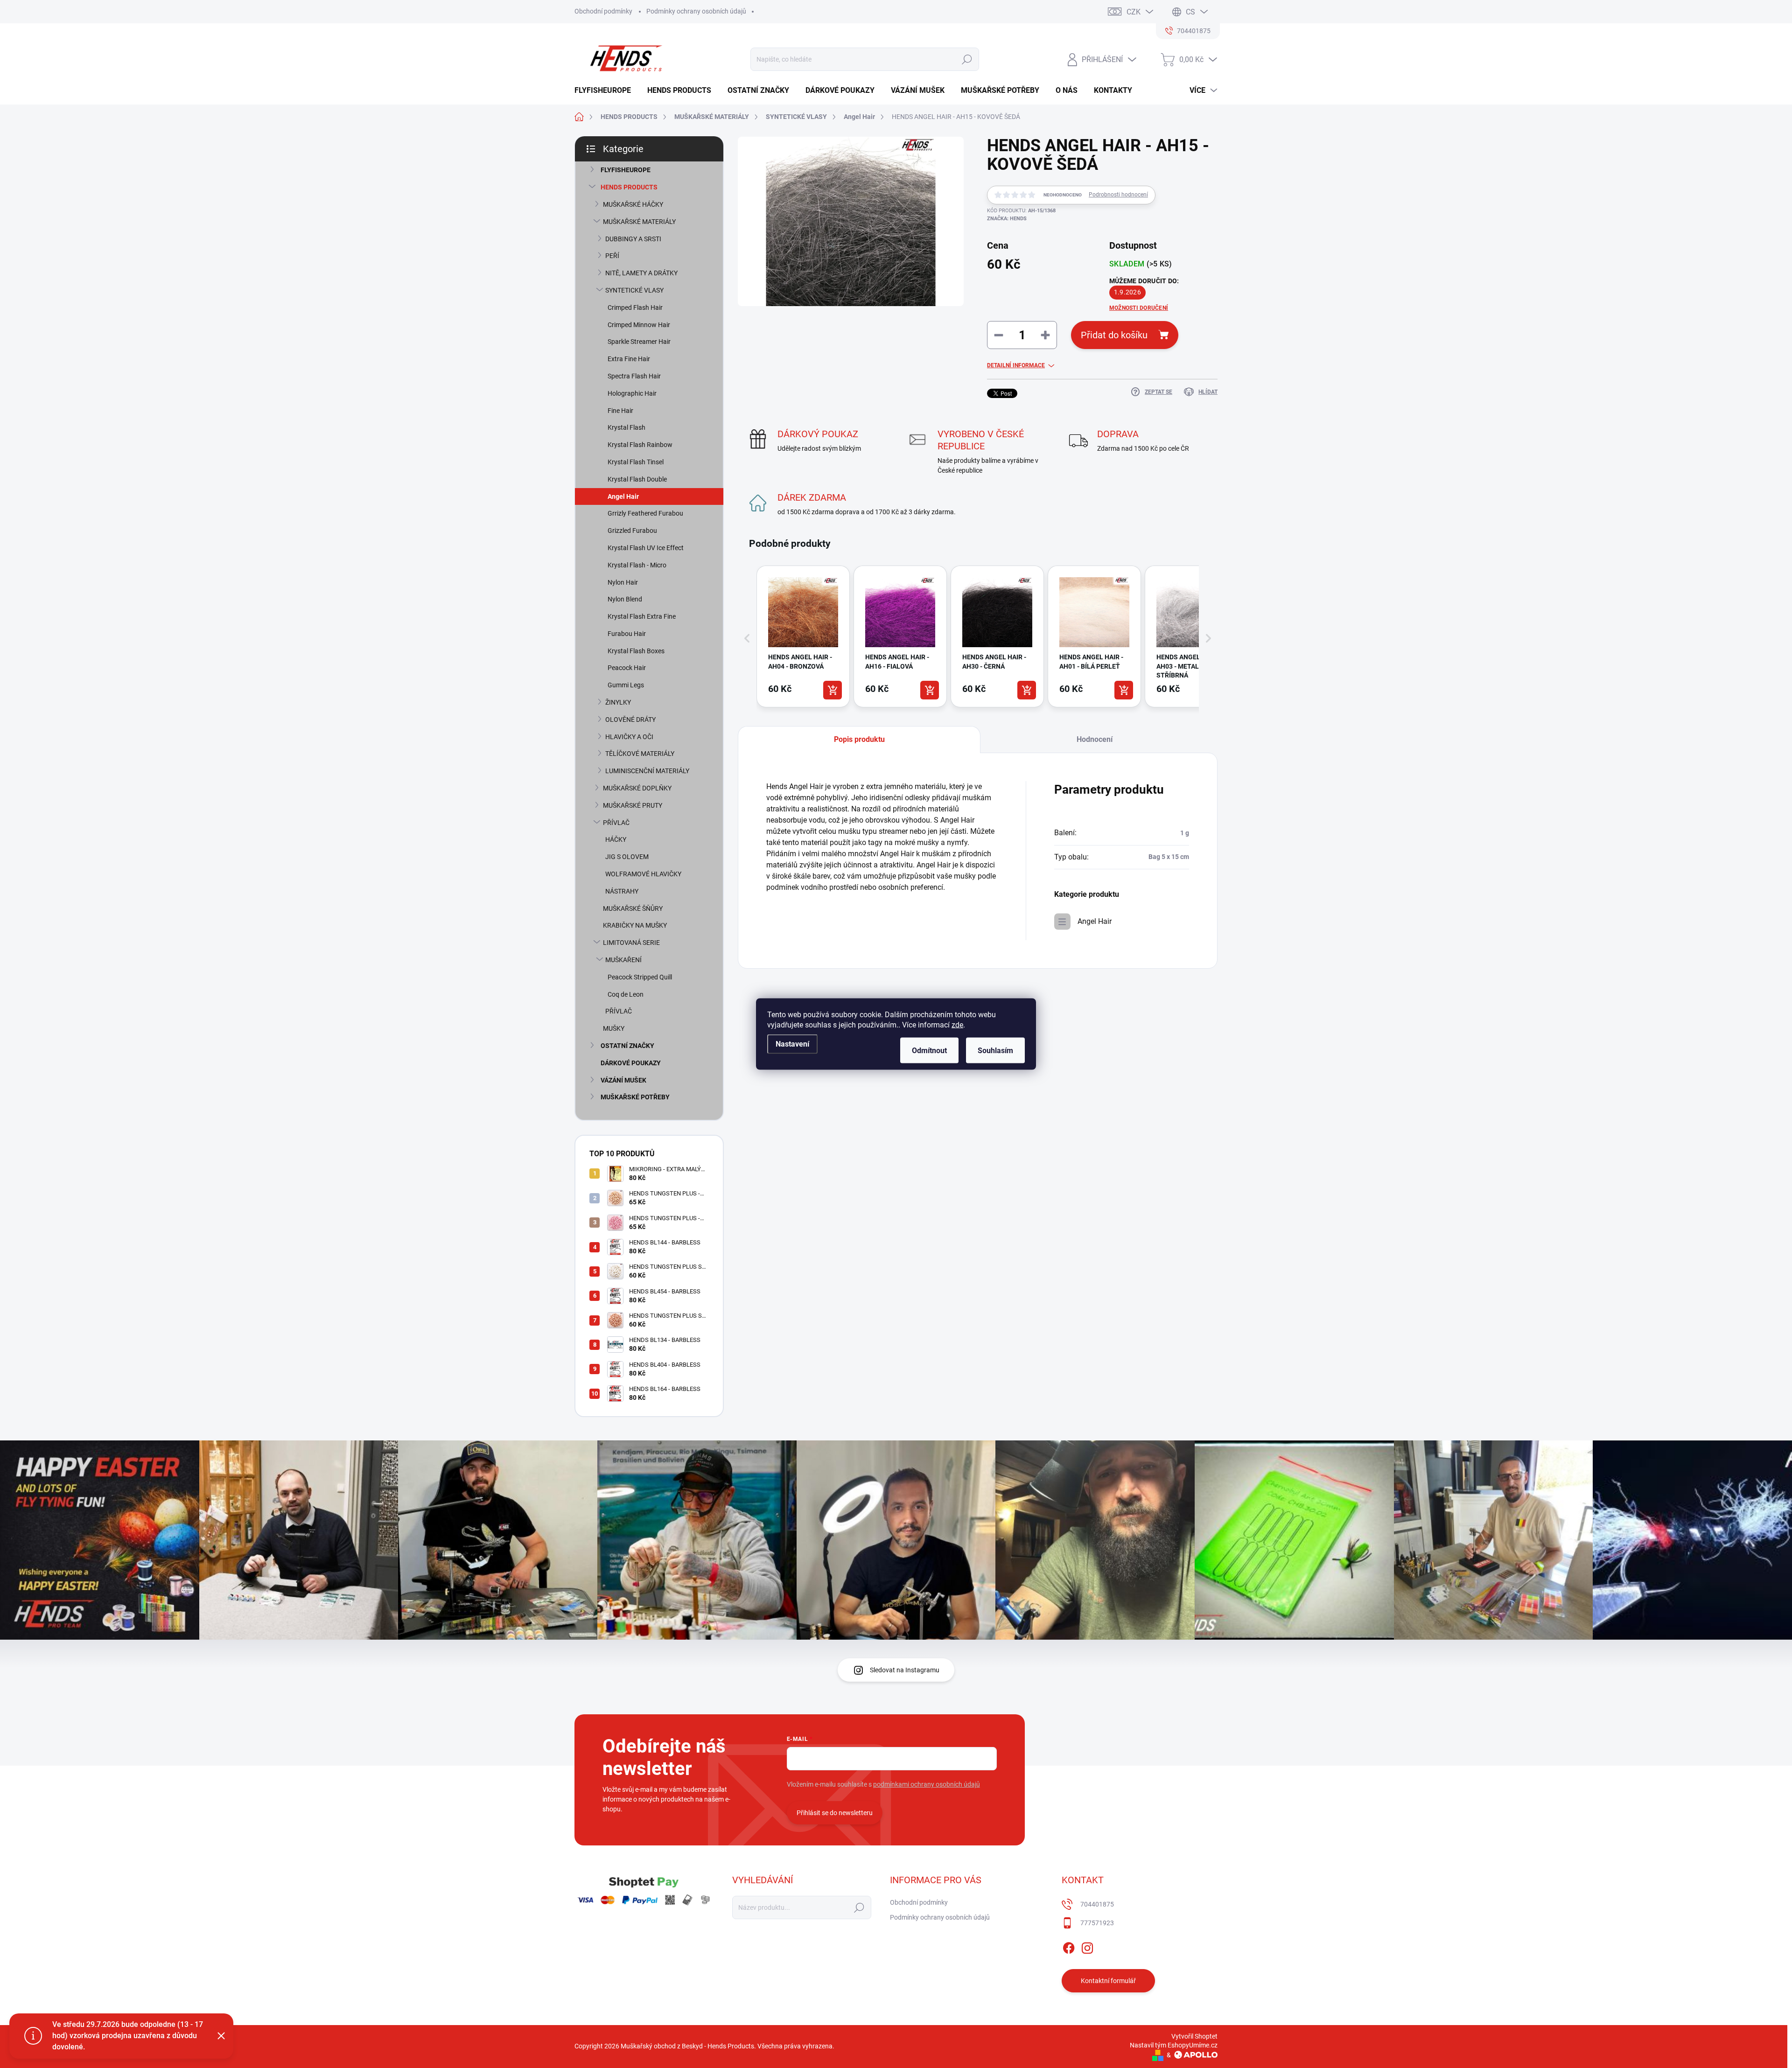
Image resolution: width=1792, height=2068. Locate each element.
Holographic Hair (632, 393)
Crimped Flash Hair (635, 307)
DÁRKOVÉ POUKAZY (631, 1063)
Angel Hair (623, 496)
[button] (747, 638)
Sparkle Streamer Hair (639, 342)
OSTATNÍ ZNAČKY (627, 1046)
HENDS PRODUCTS (629, 187)
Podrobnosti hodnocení (1118, 195)
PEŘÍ (612, 256)
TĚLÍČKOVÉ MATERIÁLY (640, 754)
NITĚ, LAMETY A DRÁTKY (641, 273)
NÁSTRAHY (622, 891)
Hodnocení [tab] (1095, 739)
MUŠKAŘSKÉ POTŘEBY (635, 1097)
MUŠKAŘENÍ (623, 960)
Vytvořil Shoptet (1194, 2036)
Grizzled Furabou (632, 531)
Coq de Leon (626, 994)
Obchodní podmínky (603, 11)
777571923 (1097, 1923)
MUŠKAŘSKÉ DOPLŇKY (637, 788)
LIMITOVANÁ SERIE (631, 943)
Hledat (967, 59)
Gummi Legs (626, 685)
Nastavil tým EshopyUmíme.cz (1174, 2045)
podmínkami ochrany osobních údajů (927, 1784)
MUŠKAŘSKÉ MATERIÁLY (639, 222)
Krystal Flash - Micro (637, 565)
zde (957, 1025)
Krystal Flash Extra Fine (642, 616)
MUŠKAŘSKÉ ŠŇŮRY (633, 908)
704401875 (1097, 1904)
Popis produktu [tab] (859, 739)
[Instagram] (1087, 1946)
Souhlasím (995, 1051)
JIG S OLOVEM (627, 857)
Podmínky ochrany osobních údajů (696, 11)
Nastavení (792, 1044)
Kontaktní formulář (1108, 1981)
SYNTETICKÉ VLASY (634, 290)
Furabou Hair (627, 634)
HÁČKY (616, 839)
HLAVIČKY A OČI (629, 737)
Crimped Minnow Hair (639, 325)
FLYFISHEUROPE (626, 170)
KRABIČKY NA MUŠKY (635, 925)
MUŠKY (614, 1028)
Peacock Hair (627, 668)
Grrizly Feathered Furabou (645, 513)
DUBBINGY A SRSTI (633, 239)
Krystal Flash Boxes (636, 651)
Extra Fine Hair (629, 359)
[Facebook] (1069, 1946)
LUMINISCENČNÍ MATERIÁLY (647, 771)
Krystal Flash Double (637, 479)
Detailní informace (1016, 365)
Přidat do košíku (1114, 335)
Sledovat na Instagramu (905, 1670)
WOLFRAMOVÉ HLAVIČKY (643, 874)
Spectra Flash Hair (634, 376)
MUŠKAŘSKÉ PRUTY (633, 805)
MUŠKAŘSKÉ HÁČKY (633, 204)
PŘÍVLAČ (616, 823)
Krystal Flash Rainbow (640, 445)
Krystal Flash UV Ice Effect (646, 548)
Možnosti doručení (1139, 308)
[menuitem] (606, 91)
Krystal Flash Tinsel (636, 462)
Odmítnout (929, 1051)
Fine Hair (620, 411)
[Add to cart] (833, 690)
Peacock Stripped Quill (640, 977)
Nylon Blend (625, 599)
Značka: (1007, 219)
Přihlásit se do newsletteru (835, 1813)
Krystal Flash (626, 427)
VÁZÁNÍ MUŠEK (623, 1080)
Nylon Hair (623, 582)
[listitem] (803, 636)
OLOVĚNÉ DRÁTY (630, 720)
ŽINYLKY (618, 702)
